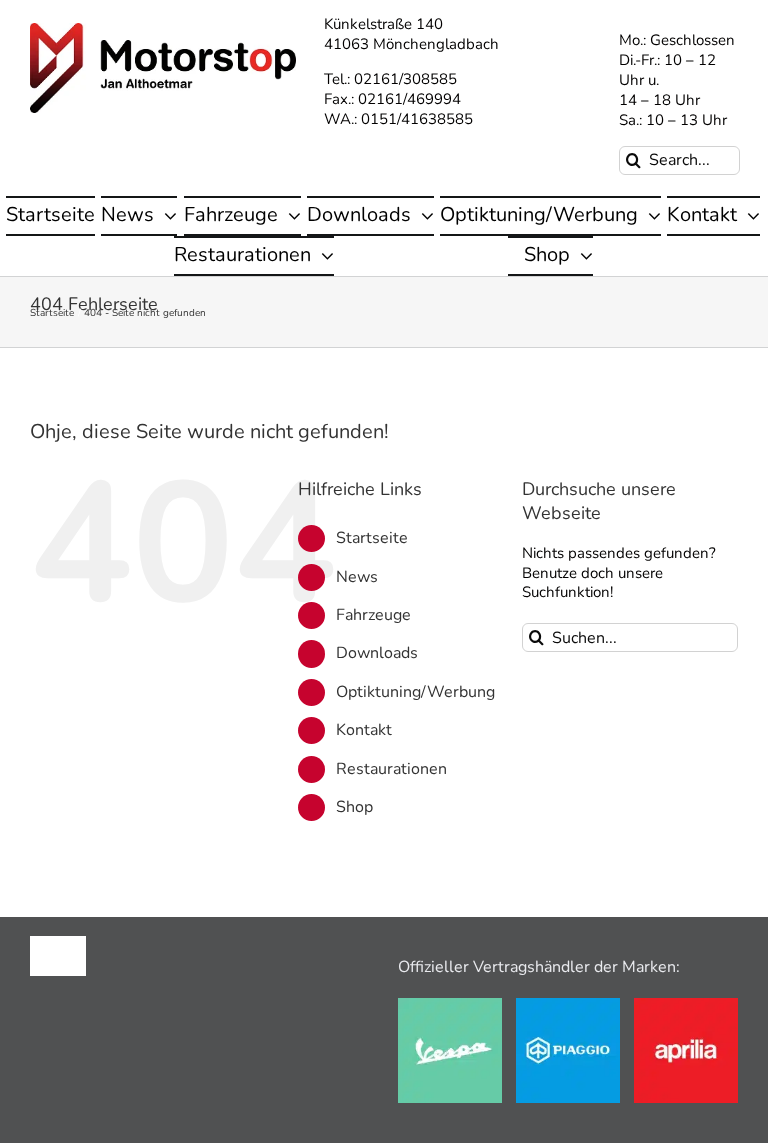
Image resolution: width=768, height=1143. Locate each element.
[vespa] (450, 1005)
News (357, 577)
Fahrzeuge (373, 615)
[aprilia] (686, 1005)
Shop (354, 807)
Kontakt (364, 730)
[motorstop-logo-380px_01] (163, 30)
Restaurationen (391, 769)
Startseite (372, 538)
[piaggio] (568, 1005)
